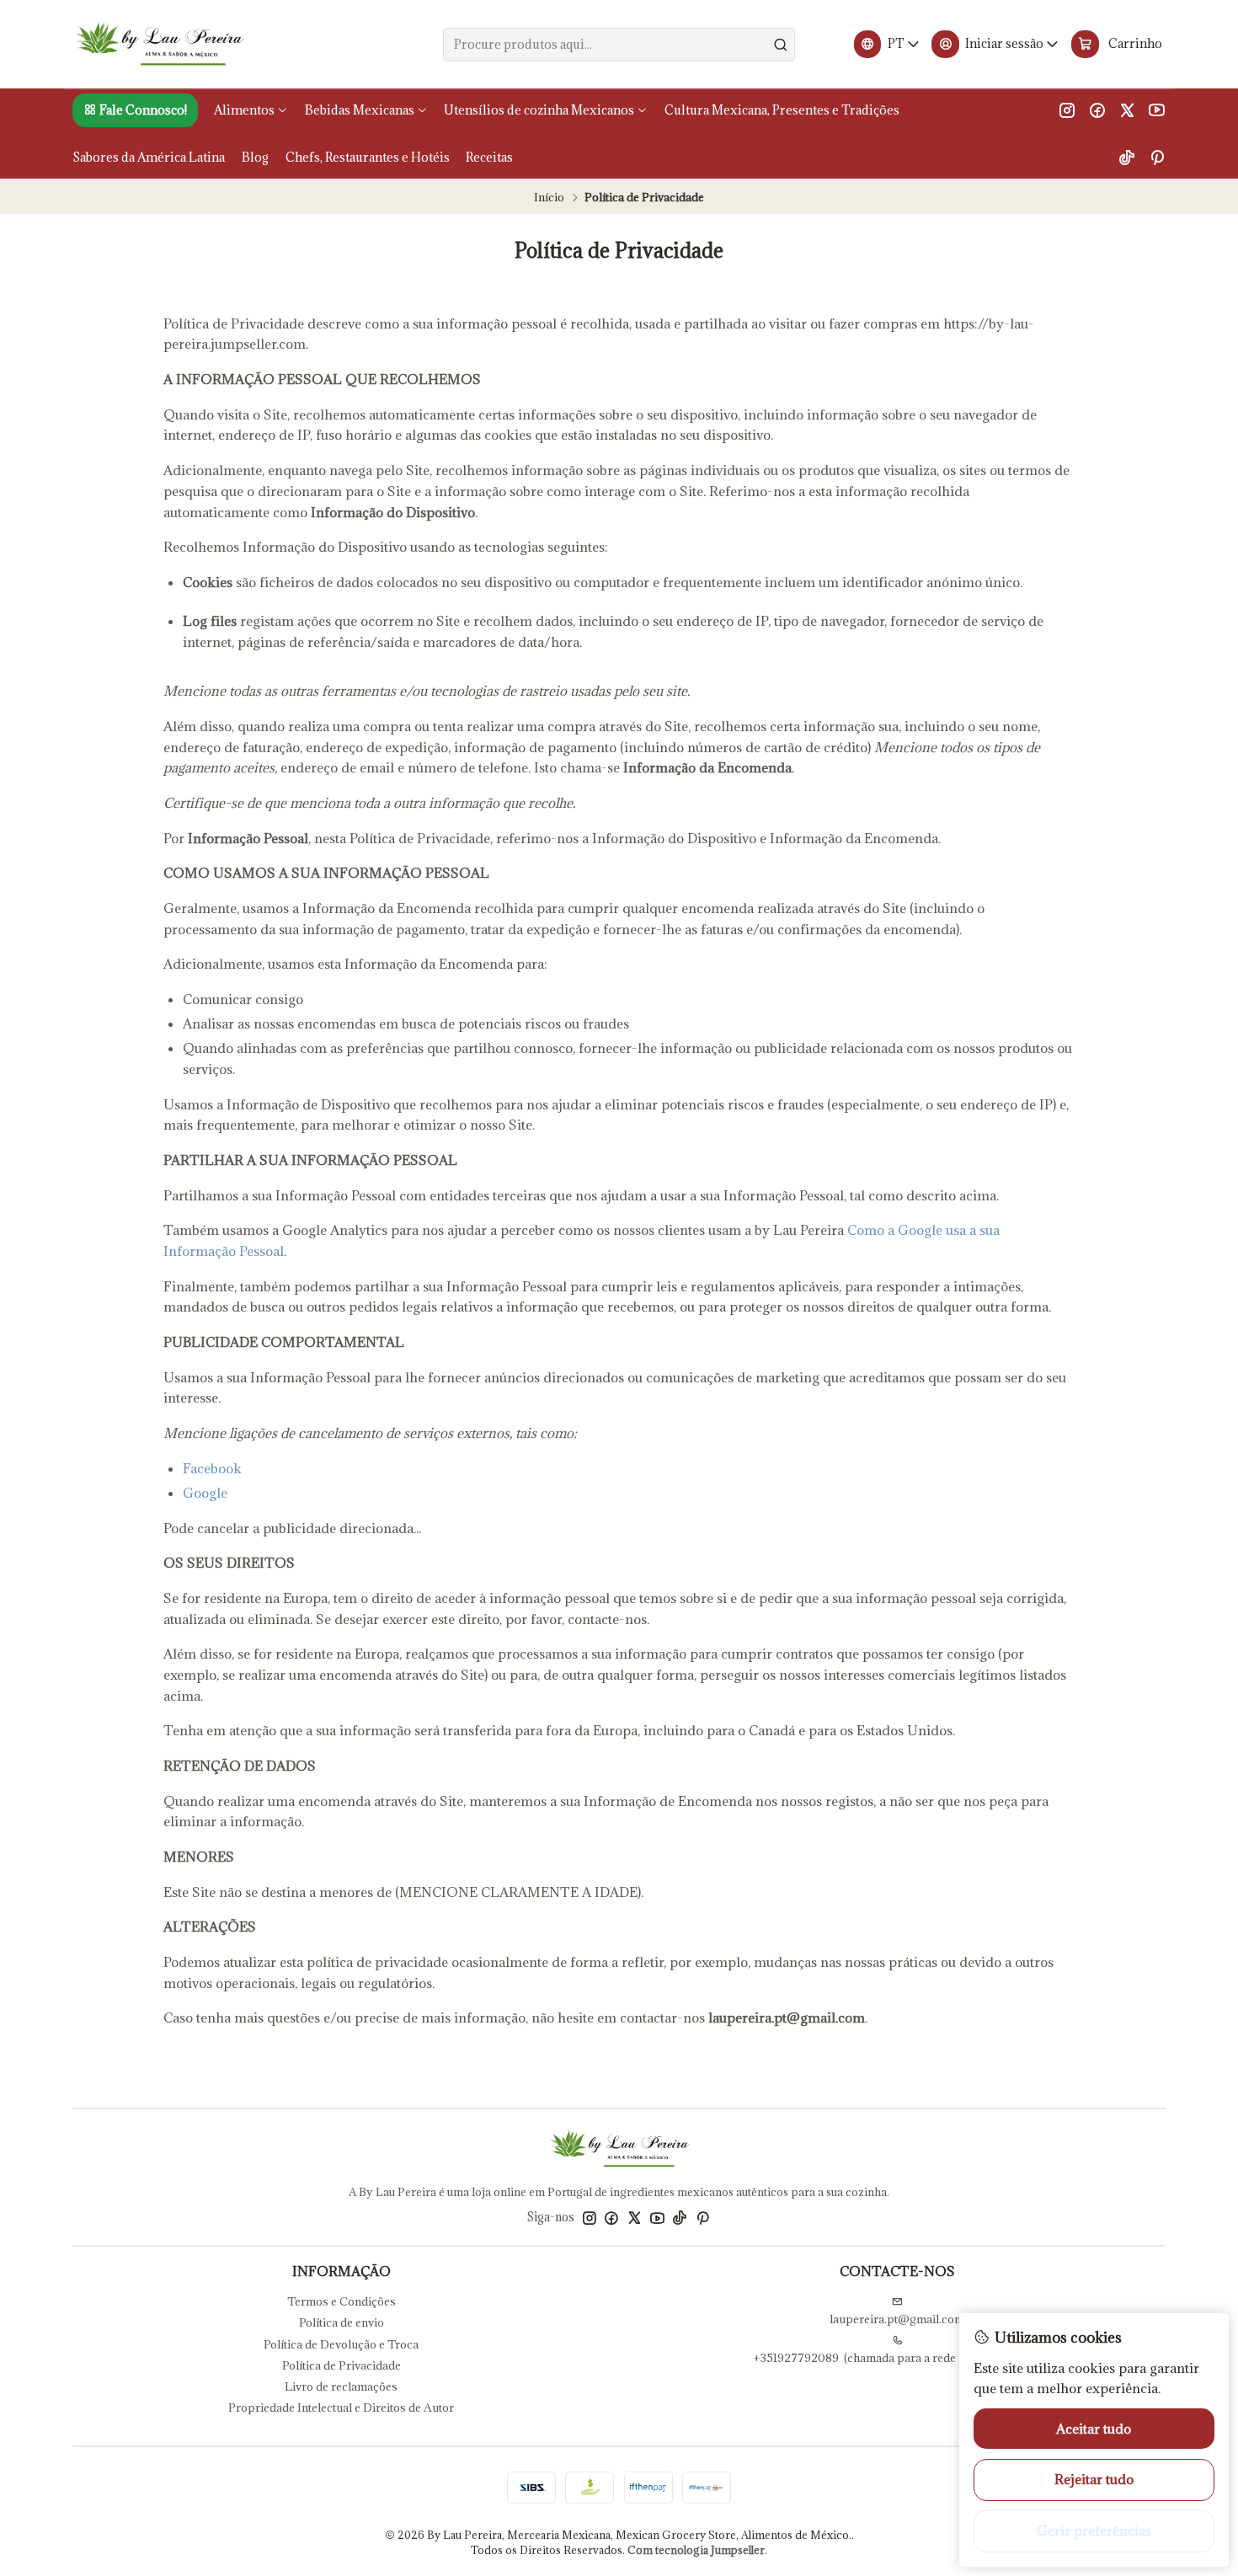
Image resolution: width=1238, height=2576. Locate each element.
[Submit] (781, 45)
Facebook (212, 1468)
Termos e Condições (342, 2301)
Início (549, 198)
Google (205, 1493)
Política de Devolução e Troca (341, 2344)
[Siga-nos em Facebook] (1097, 110)
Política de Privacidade (342, 2365)
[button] (135, 110)
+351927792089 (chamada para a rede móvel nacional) (897, 2358)
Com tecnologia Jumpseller (696, 2550)
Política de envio (342, 2322)
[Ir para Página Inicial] (159, 45)
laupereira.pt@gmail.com (897, 2319)
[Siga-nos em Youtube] (1157, 110)
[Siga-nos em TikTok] (1127, 157)
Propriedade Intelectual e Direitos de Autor (341, 2408)
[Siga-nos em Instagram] (1067, 110)
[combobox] (619, 45)
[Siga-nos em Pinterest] (1157, 157)
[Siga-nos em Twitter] (1127, 110)
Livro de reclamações (341, 2386)
